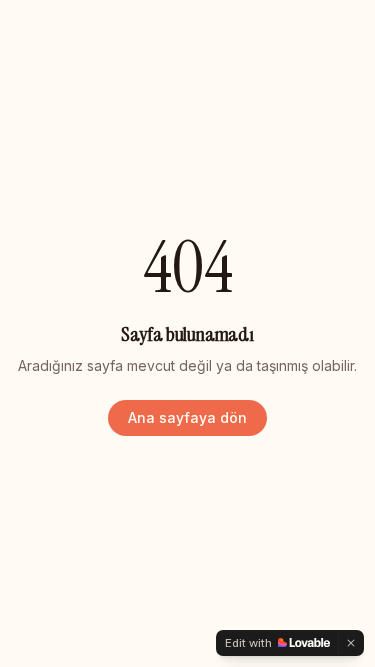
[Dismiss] (351, 643)
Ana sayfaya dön (187, 417)
